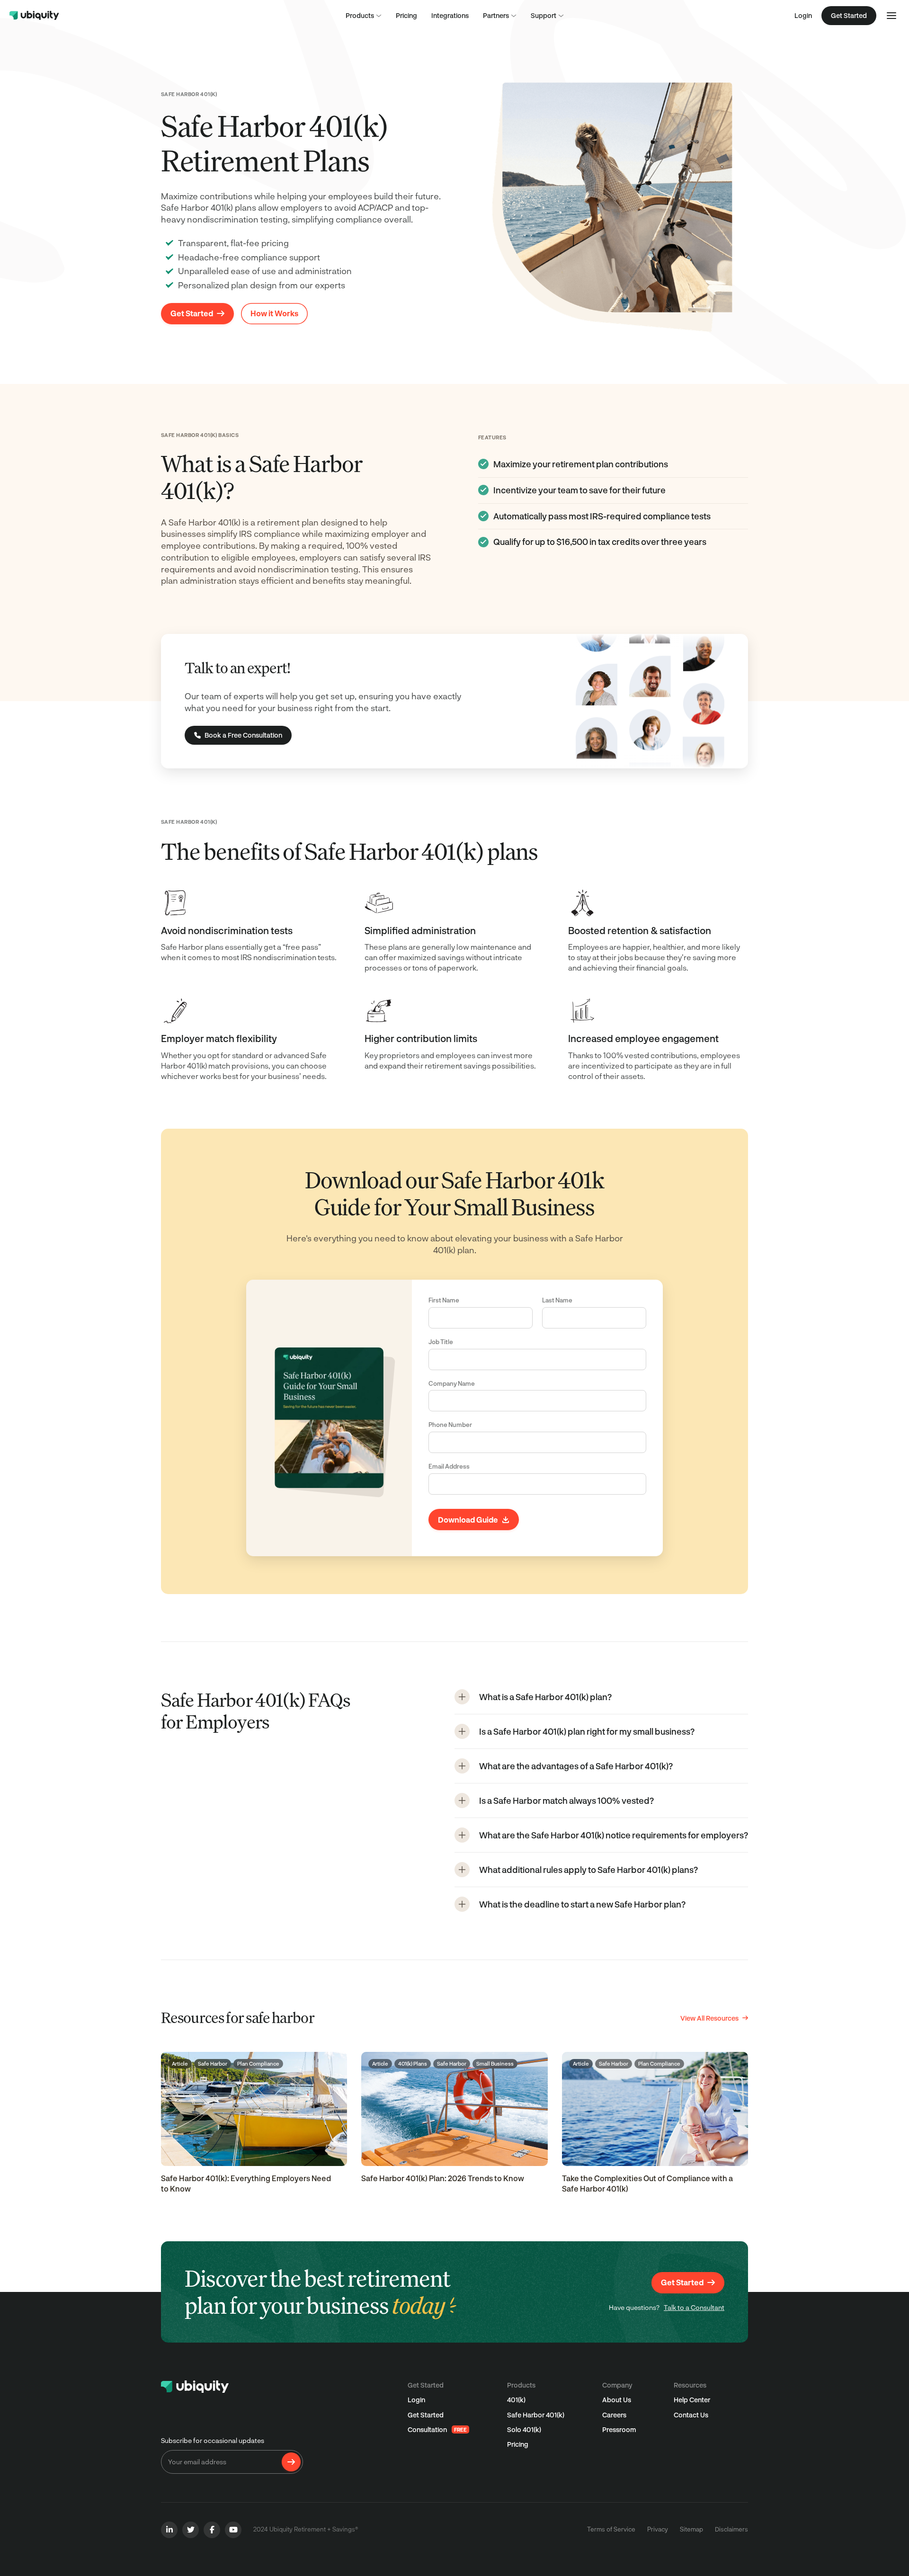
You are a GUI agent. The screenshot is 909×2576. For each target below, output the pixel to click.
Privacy (658, 2529)
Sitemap (691, 2529)
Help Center (692, 2400)
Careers (614, 2415)
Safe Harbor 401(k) (536, 2415)
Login (803, 15)
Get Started (426, 2415)
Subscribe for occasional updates (213, 2440)
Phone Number (450, 1425)
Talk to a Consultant (694, 2307)
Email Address (449, 1466)
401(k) (516, 2400)
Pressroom (619, 2429)
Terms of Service (611, 2529)
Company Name (452, 1383)
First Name (444, 1300)
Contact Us (691, 2415)
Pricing (518, 2444)
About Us (617, 2400)
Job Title (441, 1342)
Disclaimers (731, 2529)
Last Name (557, 1300)
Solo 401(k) (524, 2429)
